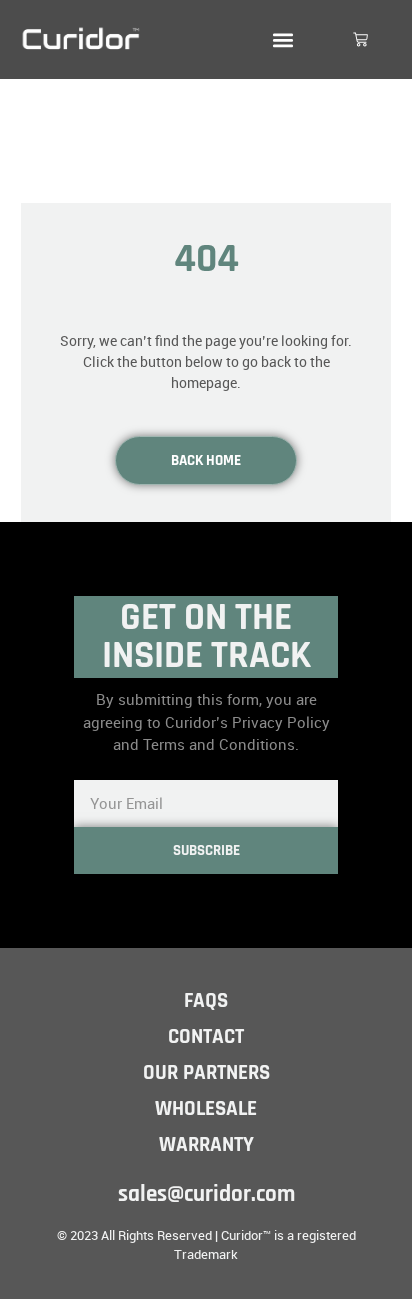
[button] (282, 39)
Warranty (206, 1144)
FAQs (206, 1000)
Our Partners (206, 1072)
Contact (206, 1036)
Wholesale (206, 1108)
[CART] (360, 39)
